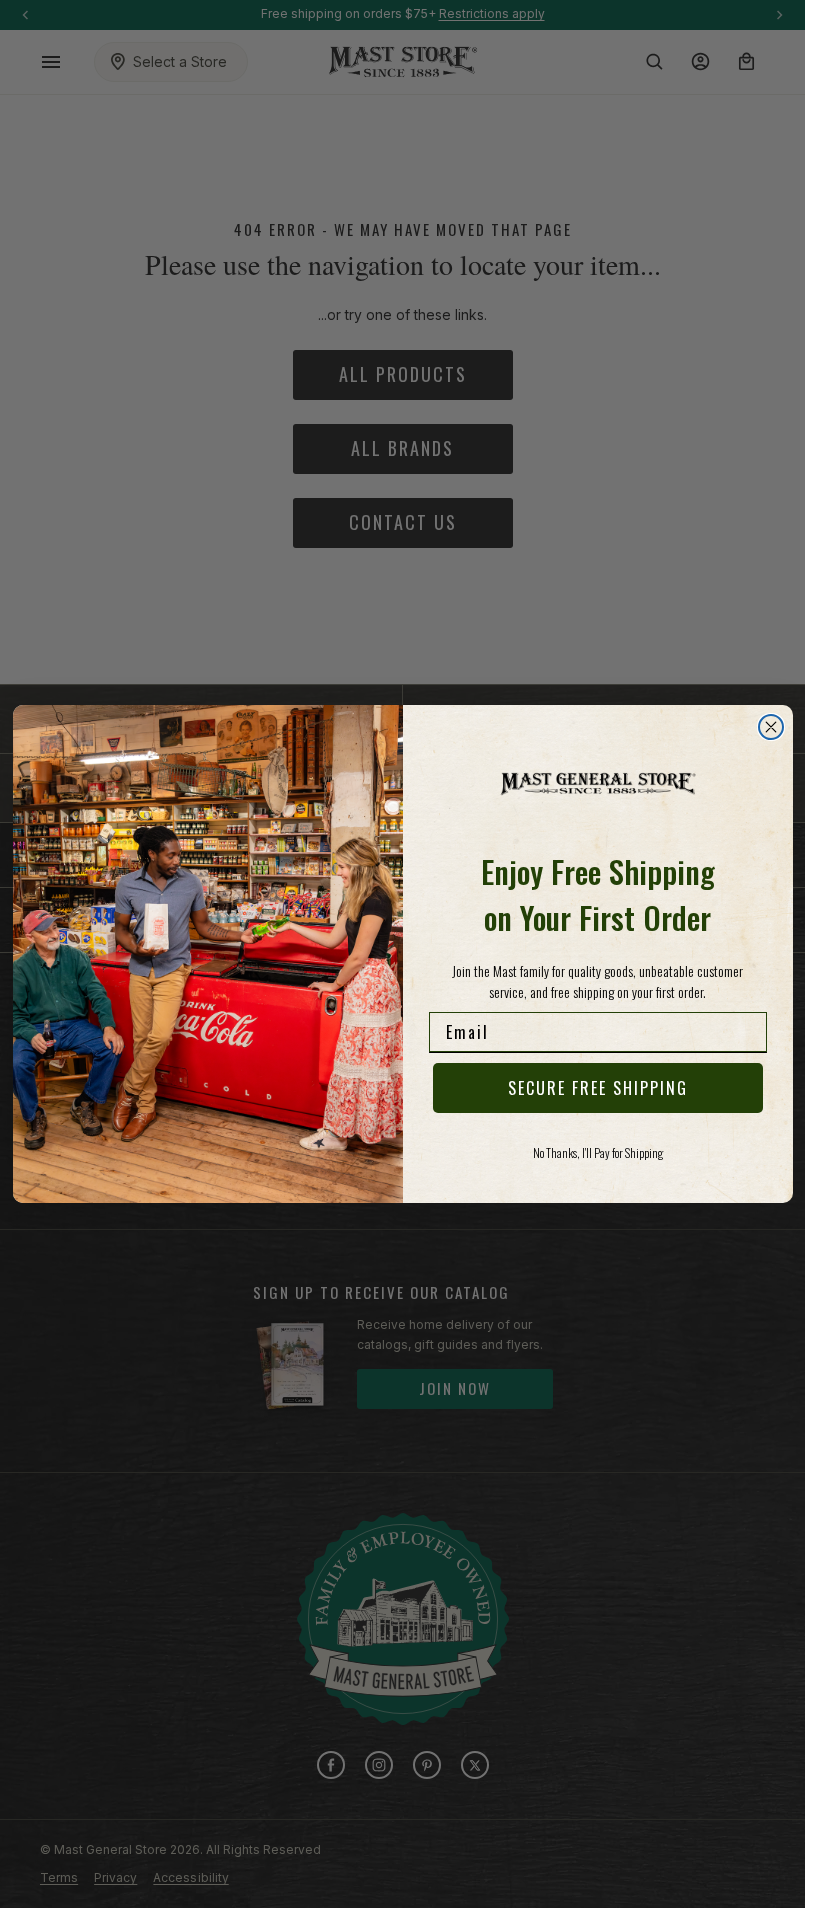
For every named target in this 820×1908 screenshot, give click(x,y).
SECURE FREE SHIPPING (598, 1088)
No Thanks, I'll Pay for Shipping (598, 1152)
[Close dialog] (771, 727)
